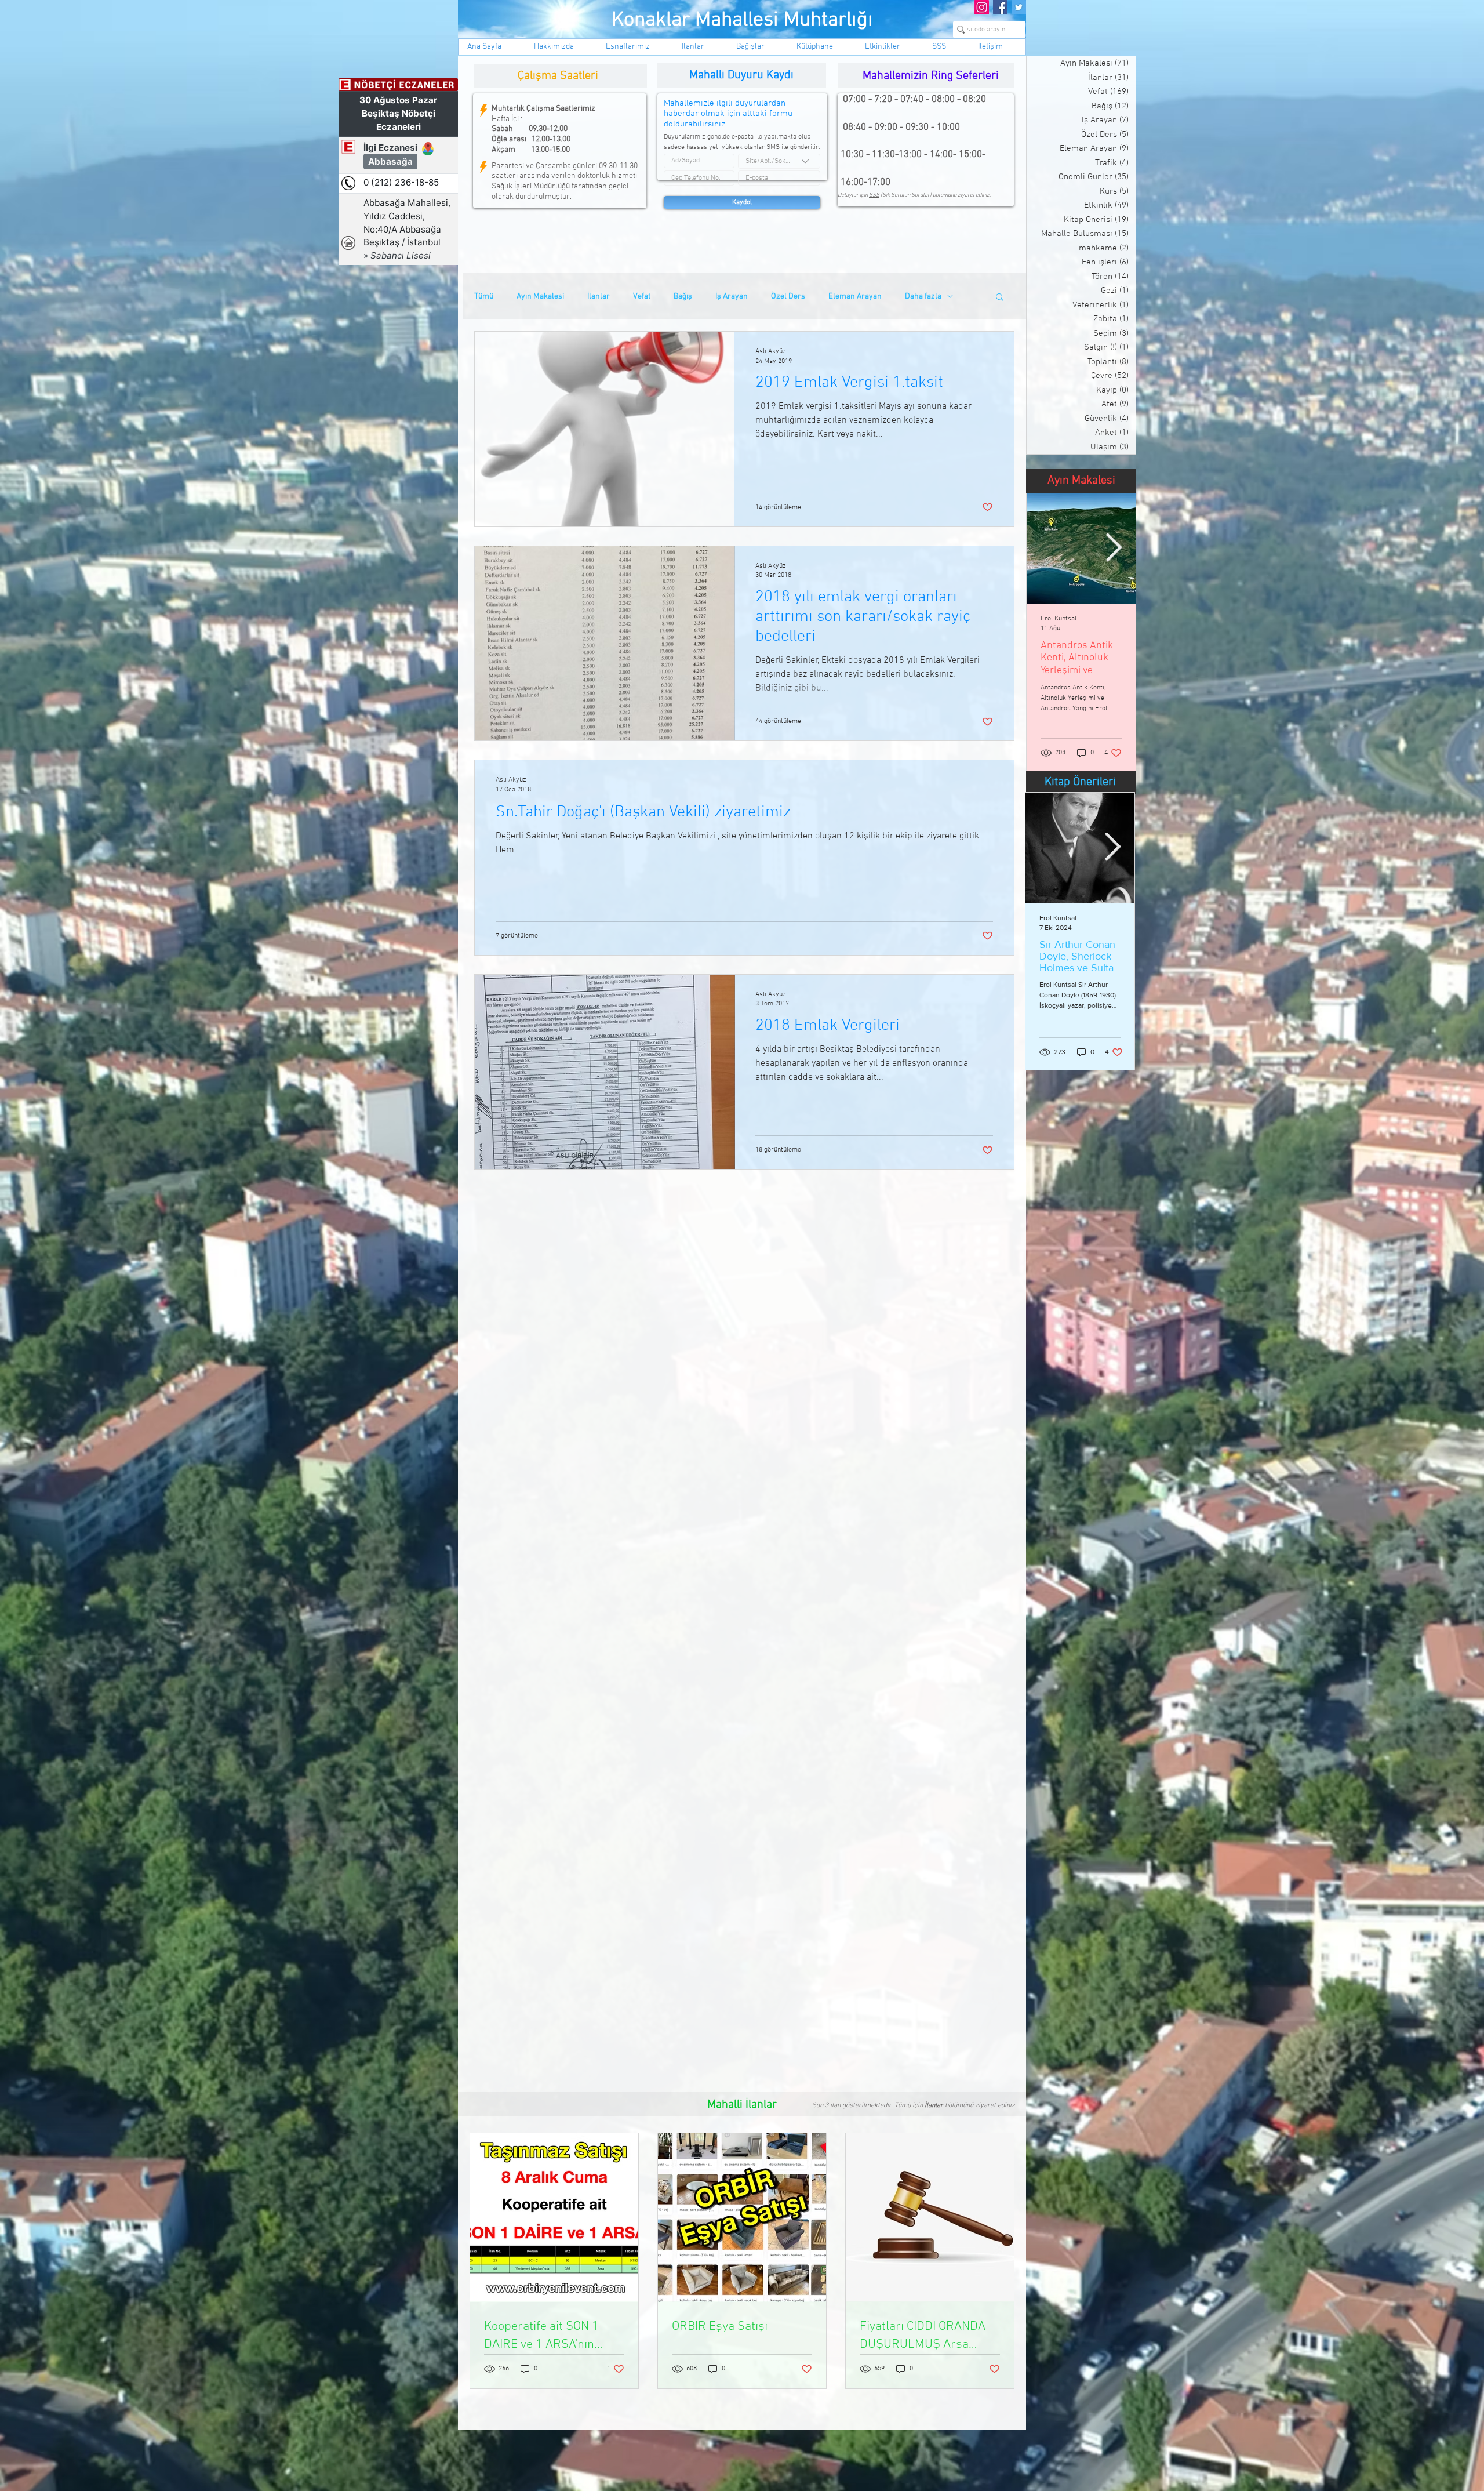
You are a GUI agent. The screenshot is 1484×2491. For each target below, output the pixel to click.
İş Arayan (732, 297)
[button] (1000, 298)
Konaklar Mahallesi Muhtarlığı (742, 20)
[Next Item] (1114, 549)
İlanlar (599, 297)
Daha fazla (923, 297)
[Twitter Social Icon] (1019, 7)
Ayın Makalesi (540, 297)
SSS (874, 195)
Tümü (484, 297)
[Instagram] (982, 7)
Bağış (683, 297)
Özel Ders (788, 297)
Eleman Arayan (855, 297)
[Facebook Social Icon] (1000, 7)
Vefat (642, 297)
